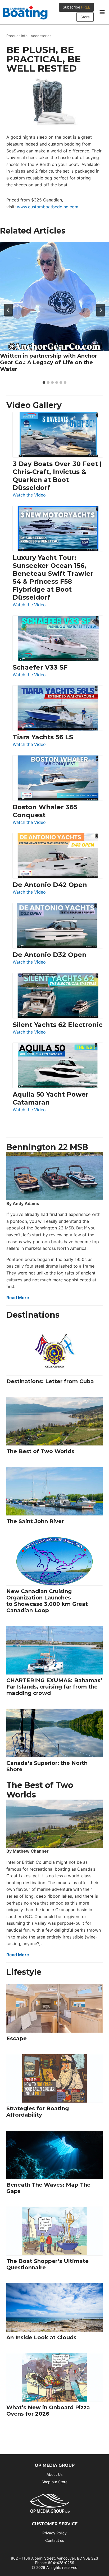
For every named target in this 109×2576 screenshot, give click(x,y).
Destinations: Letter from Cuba (50, 1381)
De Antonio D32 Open (50, 955)
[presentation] (54, 297)
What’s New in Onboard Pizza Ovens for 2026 (48, 2411)
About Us (54, 2474)
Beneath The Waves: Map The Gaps (48, 2188)
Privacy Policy (54, 2533)
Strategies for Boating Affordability (38, 2112)
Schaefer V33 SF (40, 667)
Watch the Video (29, 495)
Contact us (55, 2540)
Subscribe (76, 7)
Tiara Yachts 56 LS (43, 737)
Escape (17, 2038)
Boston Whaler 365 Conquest (45, 811)
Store (85, 17)
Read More (18, 1298)
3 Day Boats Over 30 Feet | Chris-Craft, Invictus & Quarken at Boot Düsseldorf (57, 476)
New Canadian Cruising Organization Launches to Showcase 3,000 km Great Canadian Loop (47, 1601)
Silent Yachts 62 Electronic (58, 1025)
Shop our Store (54, 2482)
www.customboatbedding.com (48, 207)
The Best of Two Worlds (40, 1451)
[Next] (101, 310)
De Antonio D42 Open (50, 885)
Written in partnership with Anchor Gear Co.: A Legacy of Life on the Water (49, 362)
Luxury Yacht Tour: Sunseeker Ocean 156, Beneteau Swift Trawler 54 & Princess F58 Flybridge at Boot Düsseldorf (53, 577)
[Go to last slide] (8, 310)
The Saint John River (35, 1521)
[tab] (44, 383)
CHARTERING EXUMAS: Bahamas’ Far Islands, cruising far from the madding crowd (54, 1687)
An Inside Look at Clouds (41, 2337)
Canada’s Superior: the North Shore (47, 1766)
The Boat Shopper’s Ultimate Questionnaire (47, 2264)
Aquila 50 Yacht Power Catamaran (51, 1098)
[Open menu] (102, 12)
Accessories (41, 36)
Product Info (17, 36)
